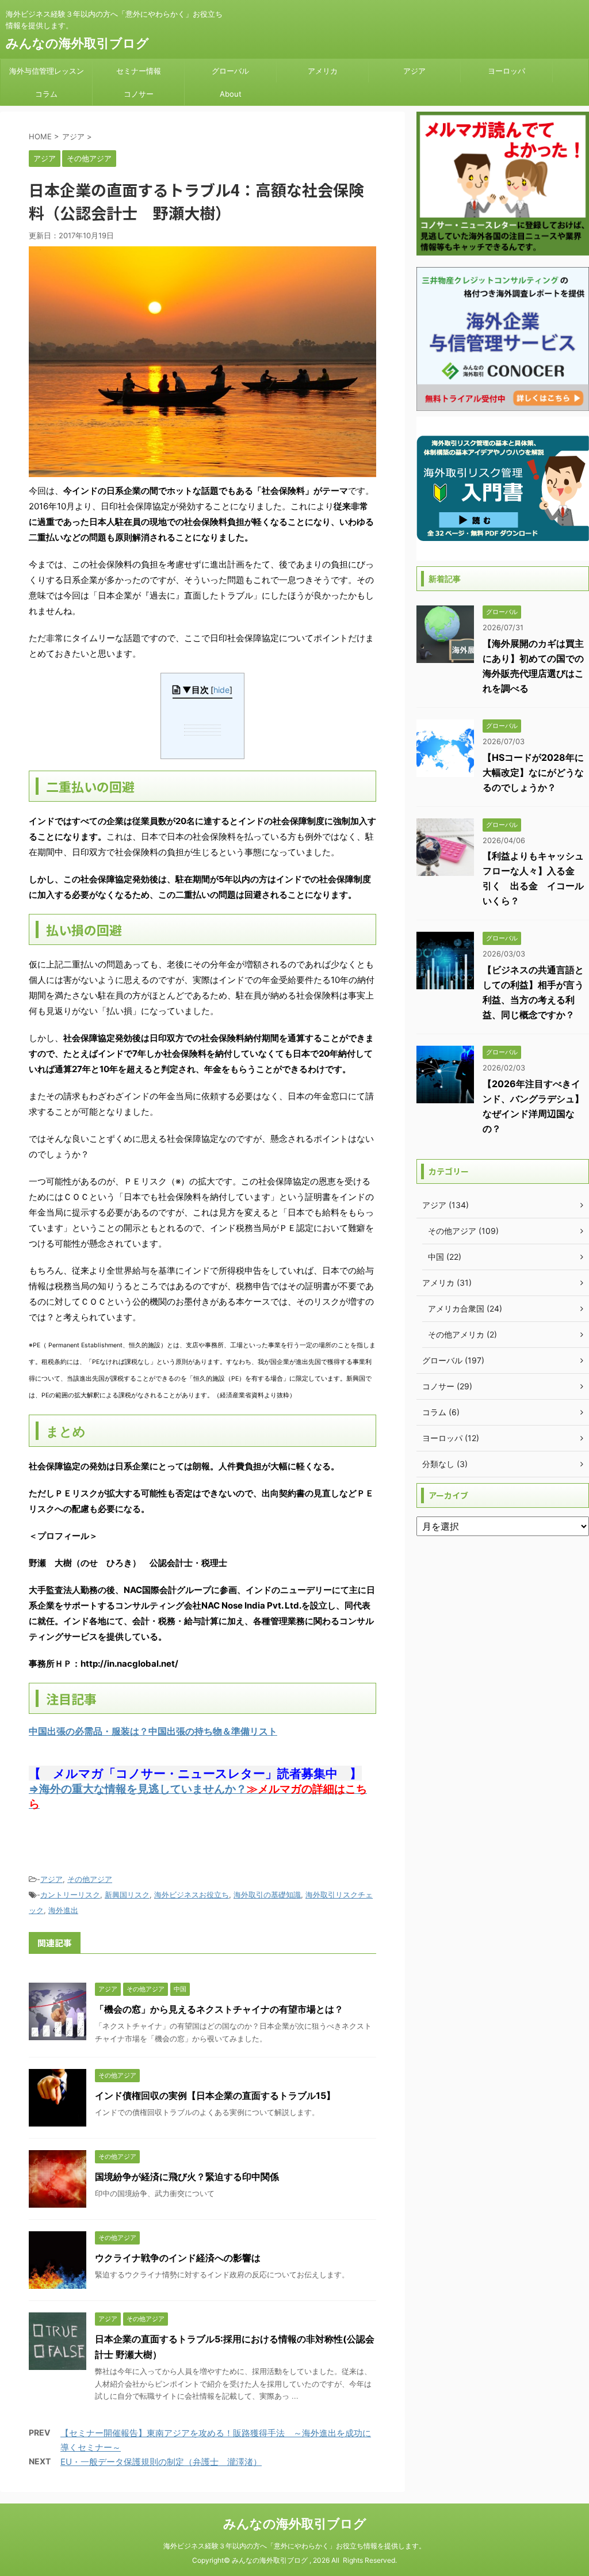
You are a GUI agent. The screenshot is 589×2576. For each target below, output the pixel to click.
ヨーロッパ (506, 71)
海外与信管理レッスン (47, 71)
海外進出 (63, 1910)
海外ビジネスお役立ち (192, 1895)
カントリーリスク (70, 1895)
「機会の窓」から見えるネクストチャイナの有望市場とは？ (219, 2009)
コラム (46, 94)
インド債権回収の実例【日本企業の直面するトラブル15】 (215, 2095)
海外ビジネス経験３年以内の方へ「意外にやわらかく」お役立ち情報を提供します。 (294, 2546)
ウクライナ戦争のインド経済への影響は (178, 2258)
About (231, 94)
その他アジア (90, 1879)
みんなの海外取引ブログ (77, 43)
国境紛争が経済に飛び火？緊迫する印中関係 (187, 2177)
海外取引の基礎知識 (267, 1895)
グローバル (230, 71)
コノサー (139, 94)
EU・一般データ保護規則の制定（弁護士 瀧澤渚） (161, 2462)
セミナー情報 (139, 71)
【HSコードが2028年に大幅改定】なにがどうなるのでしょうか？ (533, 772)
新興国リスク (127, 1895)
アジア (414, 71)
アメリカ (323, 71)
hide (221, 690)
